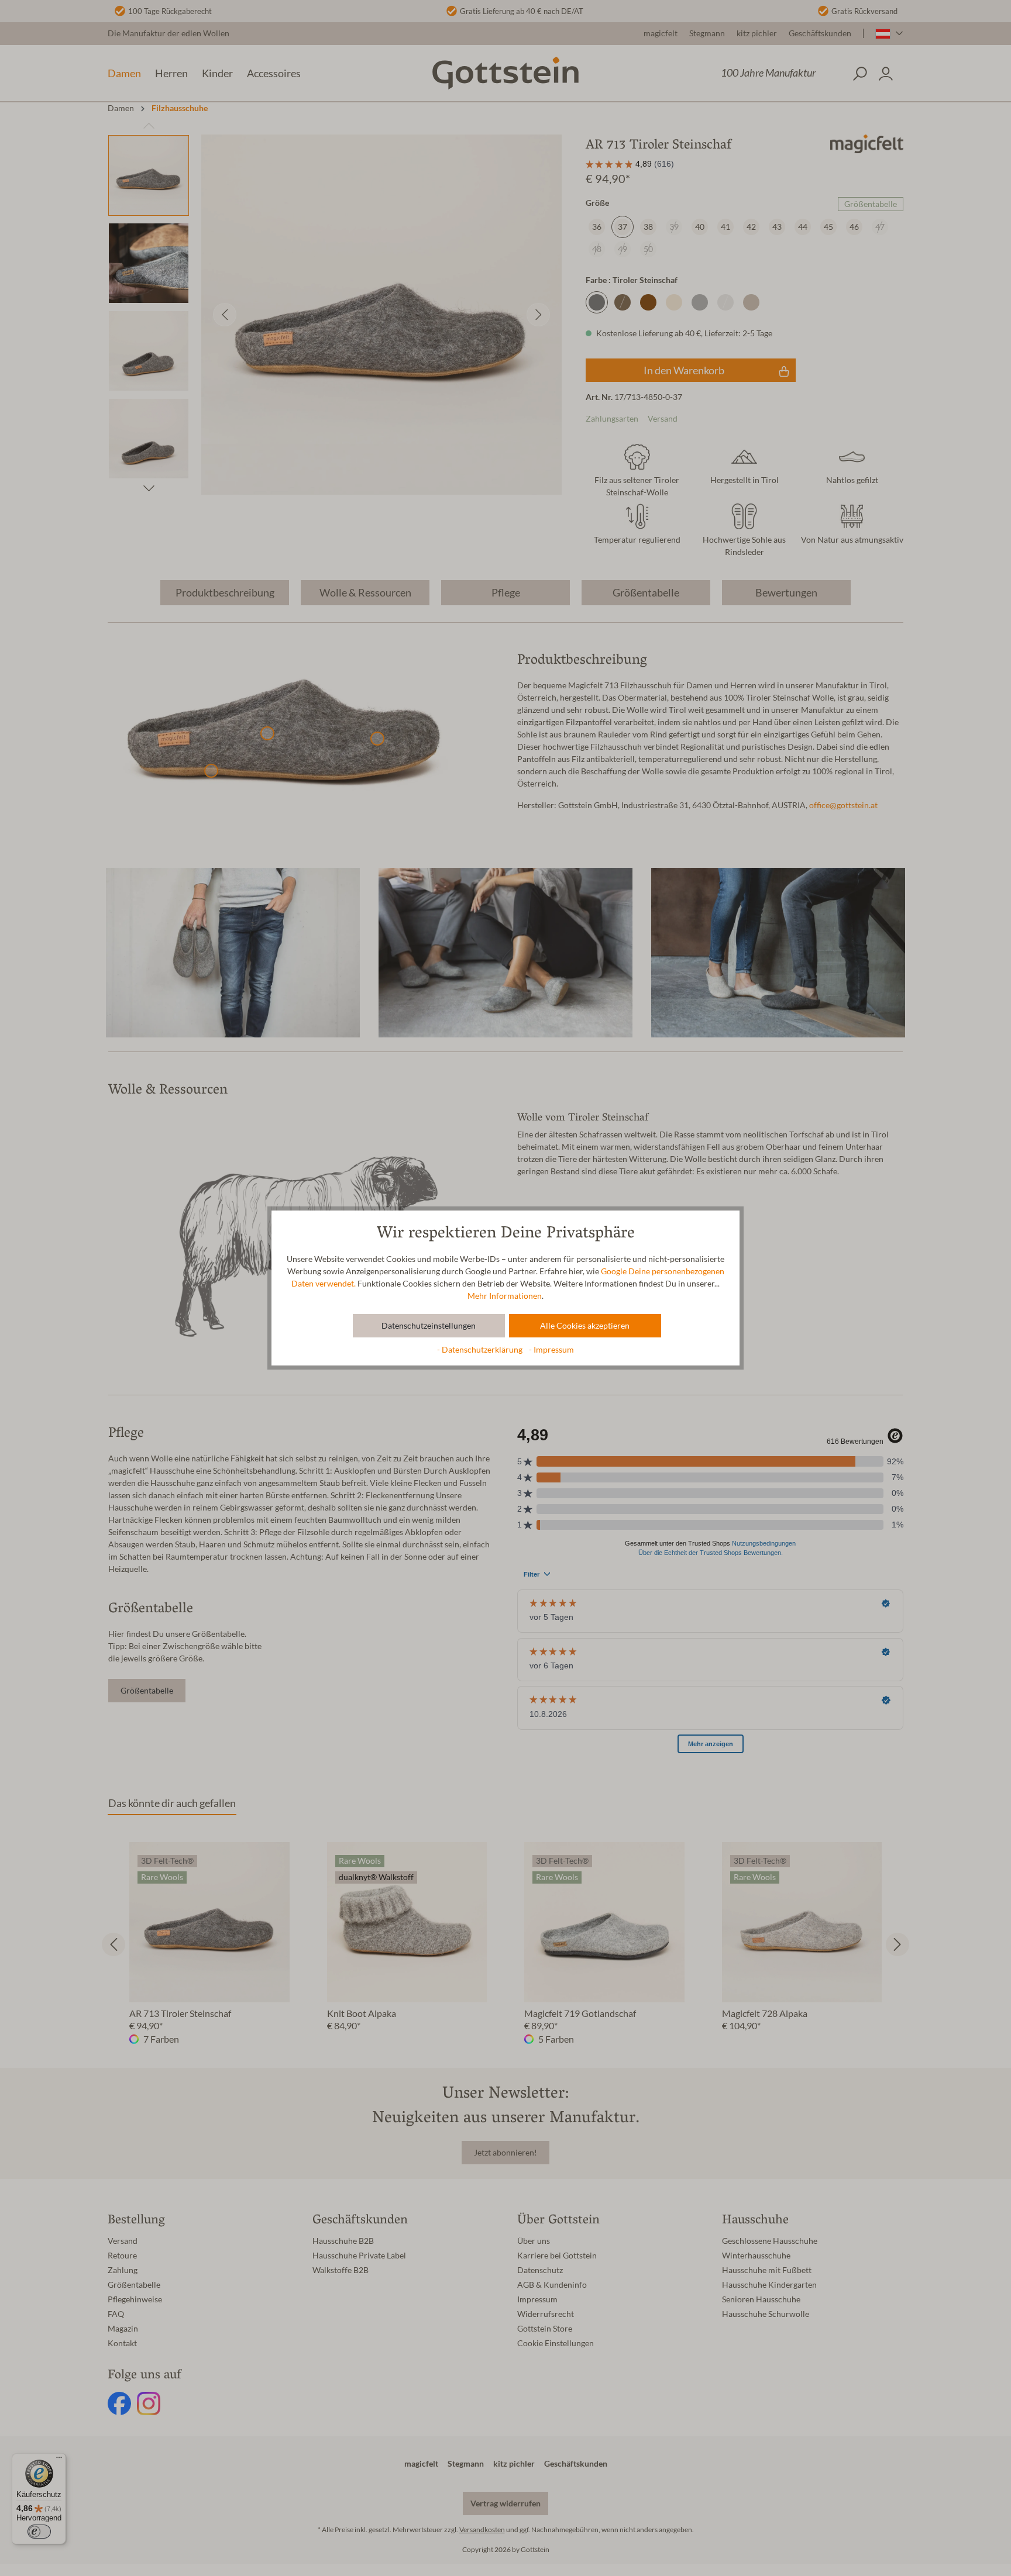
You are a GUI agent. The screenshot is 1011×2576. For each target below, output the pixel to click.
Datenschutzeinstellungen (429, 1326)
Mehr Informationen (505, 1296)
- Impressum (551, 1350)
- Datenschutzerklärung (481, 1350)
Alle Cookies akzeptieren (585, 1326)
